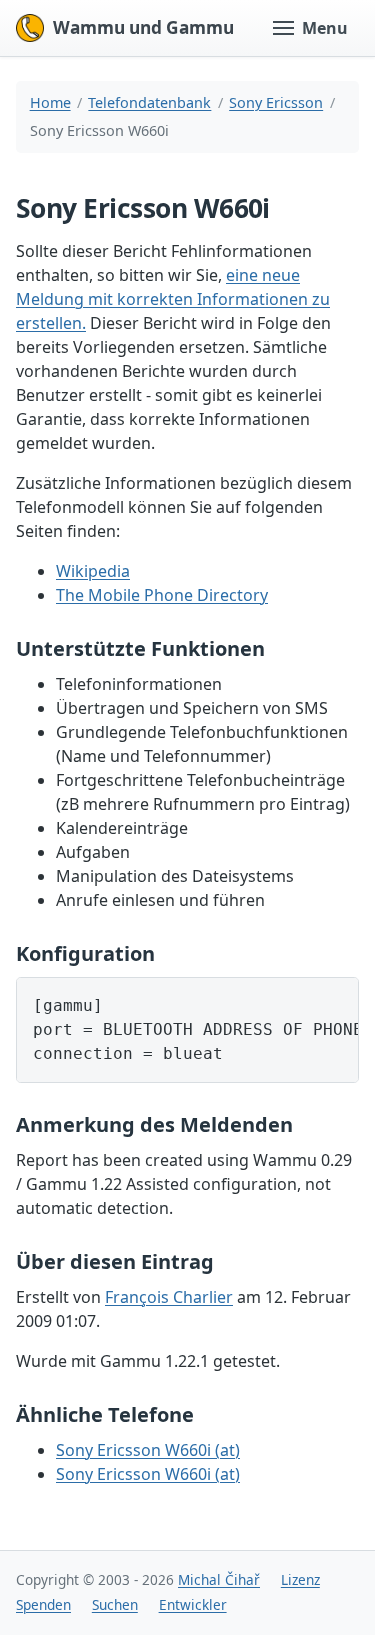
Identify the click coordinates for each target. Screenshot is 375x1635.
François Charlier (169, 1297)
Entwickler (193, 1604)
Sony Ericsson (276, 102)
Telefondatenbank (149, 102)
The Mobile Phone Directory (162, 595)
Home (50, 102)
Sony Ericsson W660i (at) (148, 1450)
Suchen (115, 1604)
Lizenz (300, 1579)
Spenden (43, 1604)
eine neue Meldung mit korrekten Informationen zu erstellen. (173, 299)
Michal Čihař (219, 1579)
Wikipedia (93, 571)
